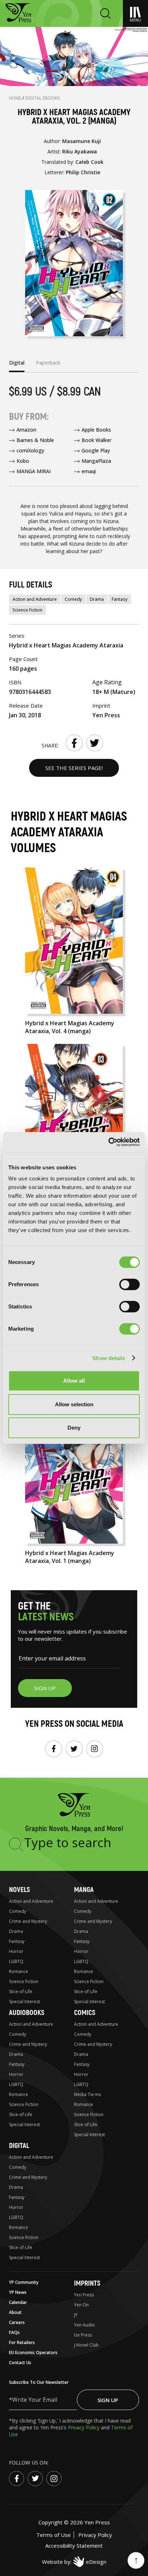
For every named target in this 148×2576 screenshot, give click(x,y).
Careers (17, 2322)
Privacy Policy (84, 2427)
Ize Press (83, 2335)
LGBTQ (16, 1961)
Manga (84, 1890)
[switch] (129, 1284)
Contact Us (20, 2363)
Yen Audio (84, 2325)
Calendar (18, 2302)
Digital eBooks (43, 98)
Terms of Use (54, 2535)
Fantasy (120, 599)
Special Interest (24, 2002)
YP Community (24, 2282)
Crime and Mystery (28, 1921)
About (15, 2312)
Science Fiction (27, 610)
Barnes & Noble (35, 440)
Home (16, 98)
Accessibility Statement (74, 2546)
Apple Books (96, 430)
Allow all (74, 1381)
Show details (109, 1358)
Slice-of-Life (21, 1992)
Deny (74, 1428)
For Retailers (22, 2342)
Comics (85, 2013)
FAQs (14, 2332)
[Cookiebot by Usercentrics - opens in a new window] (108, 1142)
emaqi (89, 471)
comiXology (30, 450)
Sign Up (108, 2400)
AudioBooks (27, 2013)
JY (76, 2315)
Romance (18, 1971)
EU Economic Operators (33, 2352)
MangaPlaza (96, 461)
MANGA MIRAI (34, 471)
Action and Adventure (35, 599)
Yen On (81, 2305)
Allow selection (74, 1404)
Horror (16, 1951)
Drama (97, 599)
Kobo (23, 461)
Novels (19, 1890)
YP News (18, 2292)
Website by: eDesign (74, 2562)
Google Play (96, 450)
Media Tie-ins (87, 2094)
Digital (19, 2146)
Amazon (26, 430)
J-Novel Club (86, 2345)
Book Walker (96, 440)
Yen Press (84, 2295)
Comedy (73, 599)
